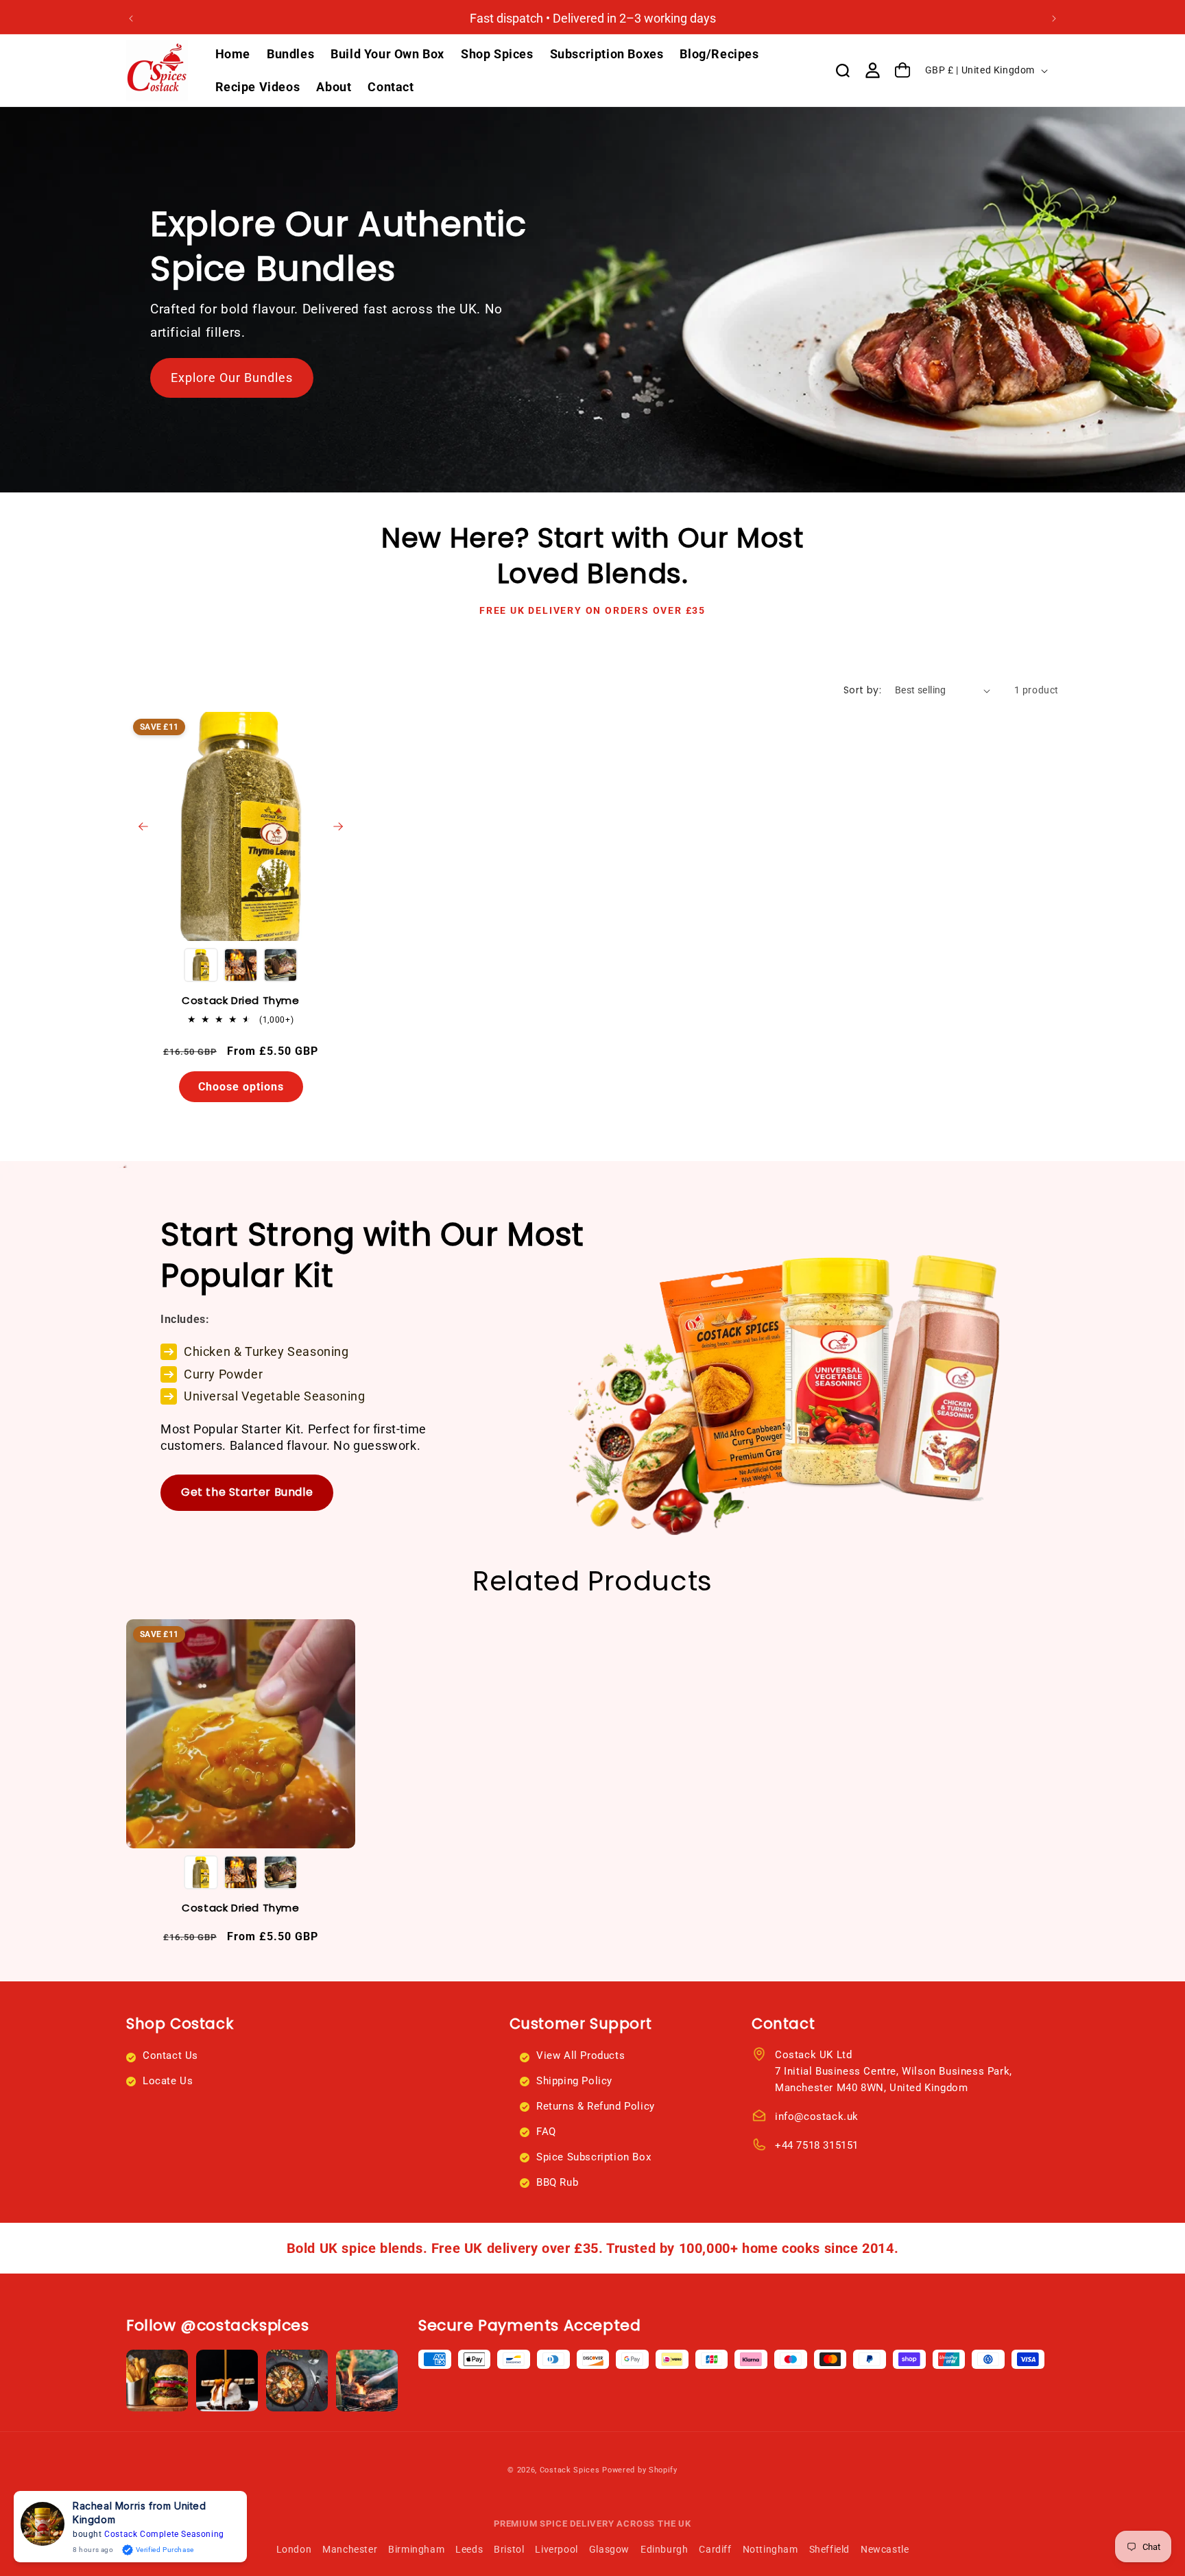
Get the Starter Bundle (247, 1492)
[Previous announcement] (131, 19)
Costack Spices (570, 2470)
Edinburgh (664, 2549)
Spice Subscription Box (594, 2157)
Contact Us (170, 2055)
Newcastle (885, 2549)
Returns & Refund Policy (596, 2106)
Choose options (241, 1087)
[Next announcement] (1054, 19)
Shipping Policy (574, 2081)
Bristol (509, 2549)
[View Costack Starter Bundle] (826, 1350)
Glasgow (609, 2549)
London (294, 2549)
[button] (843, 71)
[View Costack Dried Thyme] (241, 826)
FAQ (546, 2132)
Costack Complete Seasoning (164, 2534)
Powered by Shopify (640, 2470)
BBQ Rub (557, 2182)
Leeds (469, 2549)
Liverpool (556, 2549)
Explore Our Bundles (232, 378)
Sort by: (862, 690)
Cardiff (715, 2549)
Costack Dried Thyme (240, 1001)
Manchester (350, 2549)
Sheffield (829, 2549)
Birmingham (416, 2549)
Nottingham (770, 2549)
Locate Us (168, 2081)
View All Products (580, 2055)
